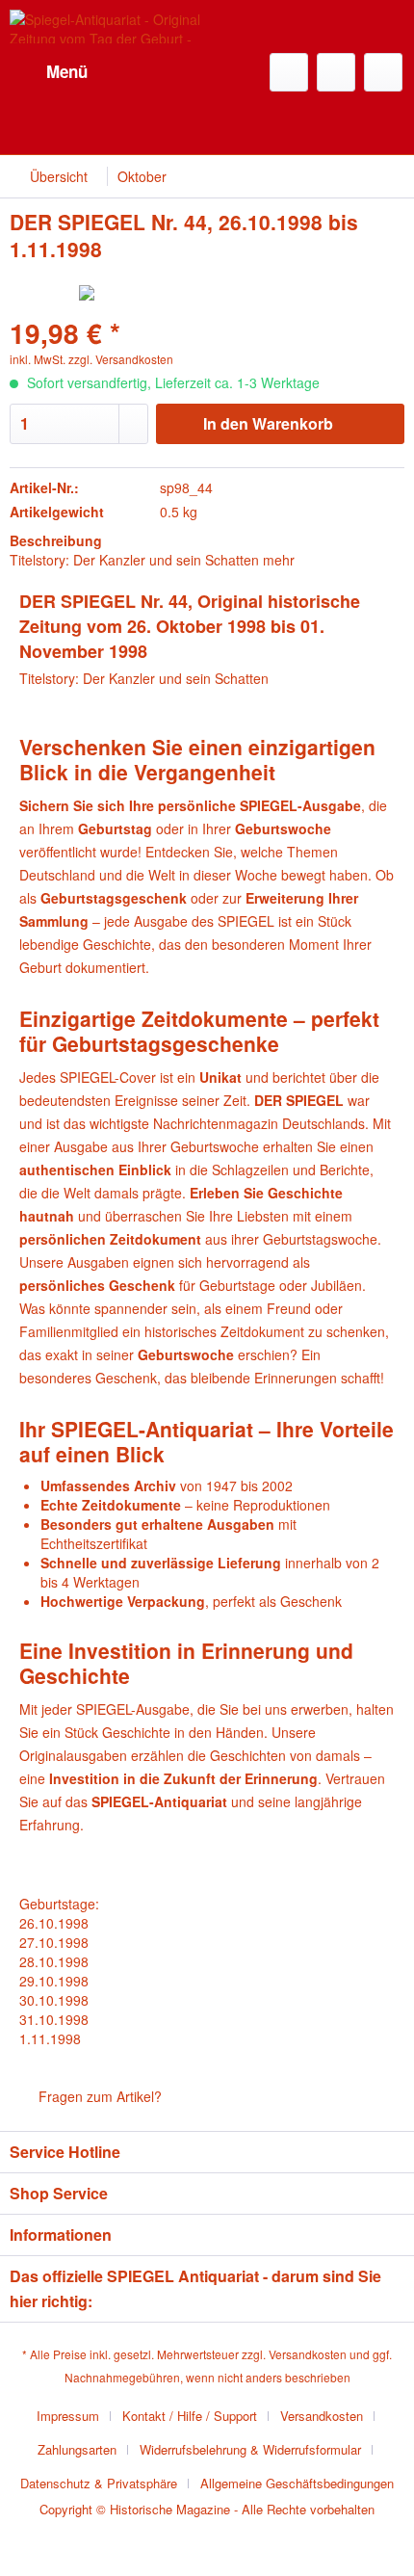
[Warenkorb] (383, 72)
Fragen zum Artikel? (98, 2096)
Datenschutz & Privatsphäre (99, 2483)
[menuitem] (49, 72)
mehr (279, 560)
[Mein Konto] (336, 72)
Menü (67, 71)
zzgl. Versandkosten (121, 359)
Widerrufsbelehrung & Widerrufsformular (250, 2449)
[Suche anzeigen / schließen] (289, 72)
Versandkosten (308, 2354)
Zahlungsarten (77, 2449)
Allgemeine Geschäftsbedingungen (297, 2483)
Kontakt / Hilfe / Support (190, 2416)
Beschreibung (56, 540)
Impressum (68, 2416)
